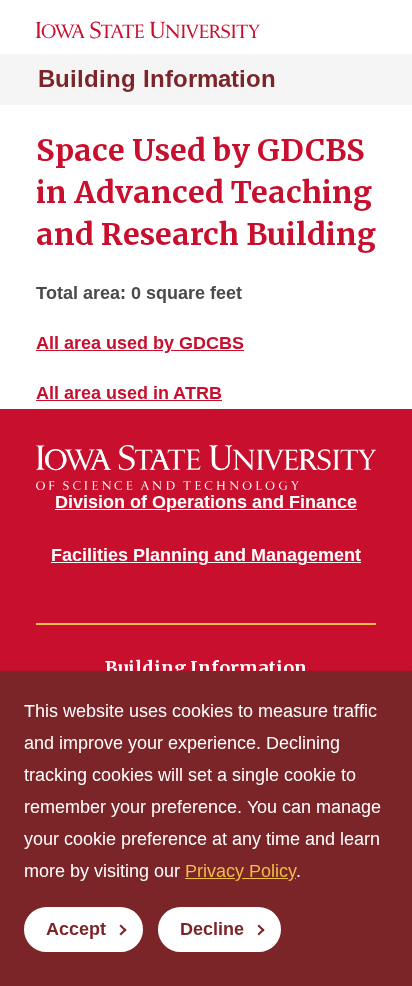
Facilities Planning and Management (206, 555)
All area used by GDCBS (140, 343)
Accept (76, 929)
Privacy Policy (240, 871)
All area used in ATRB (129, 393)
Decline (212, 929)
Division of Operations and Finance (206, 502)
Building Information (157, 78)
